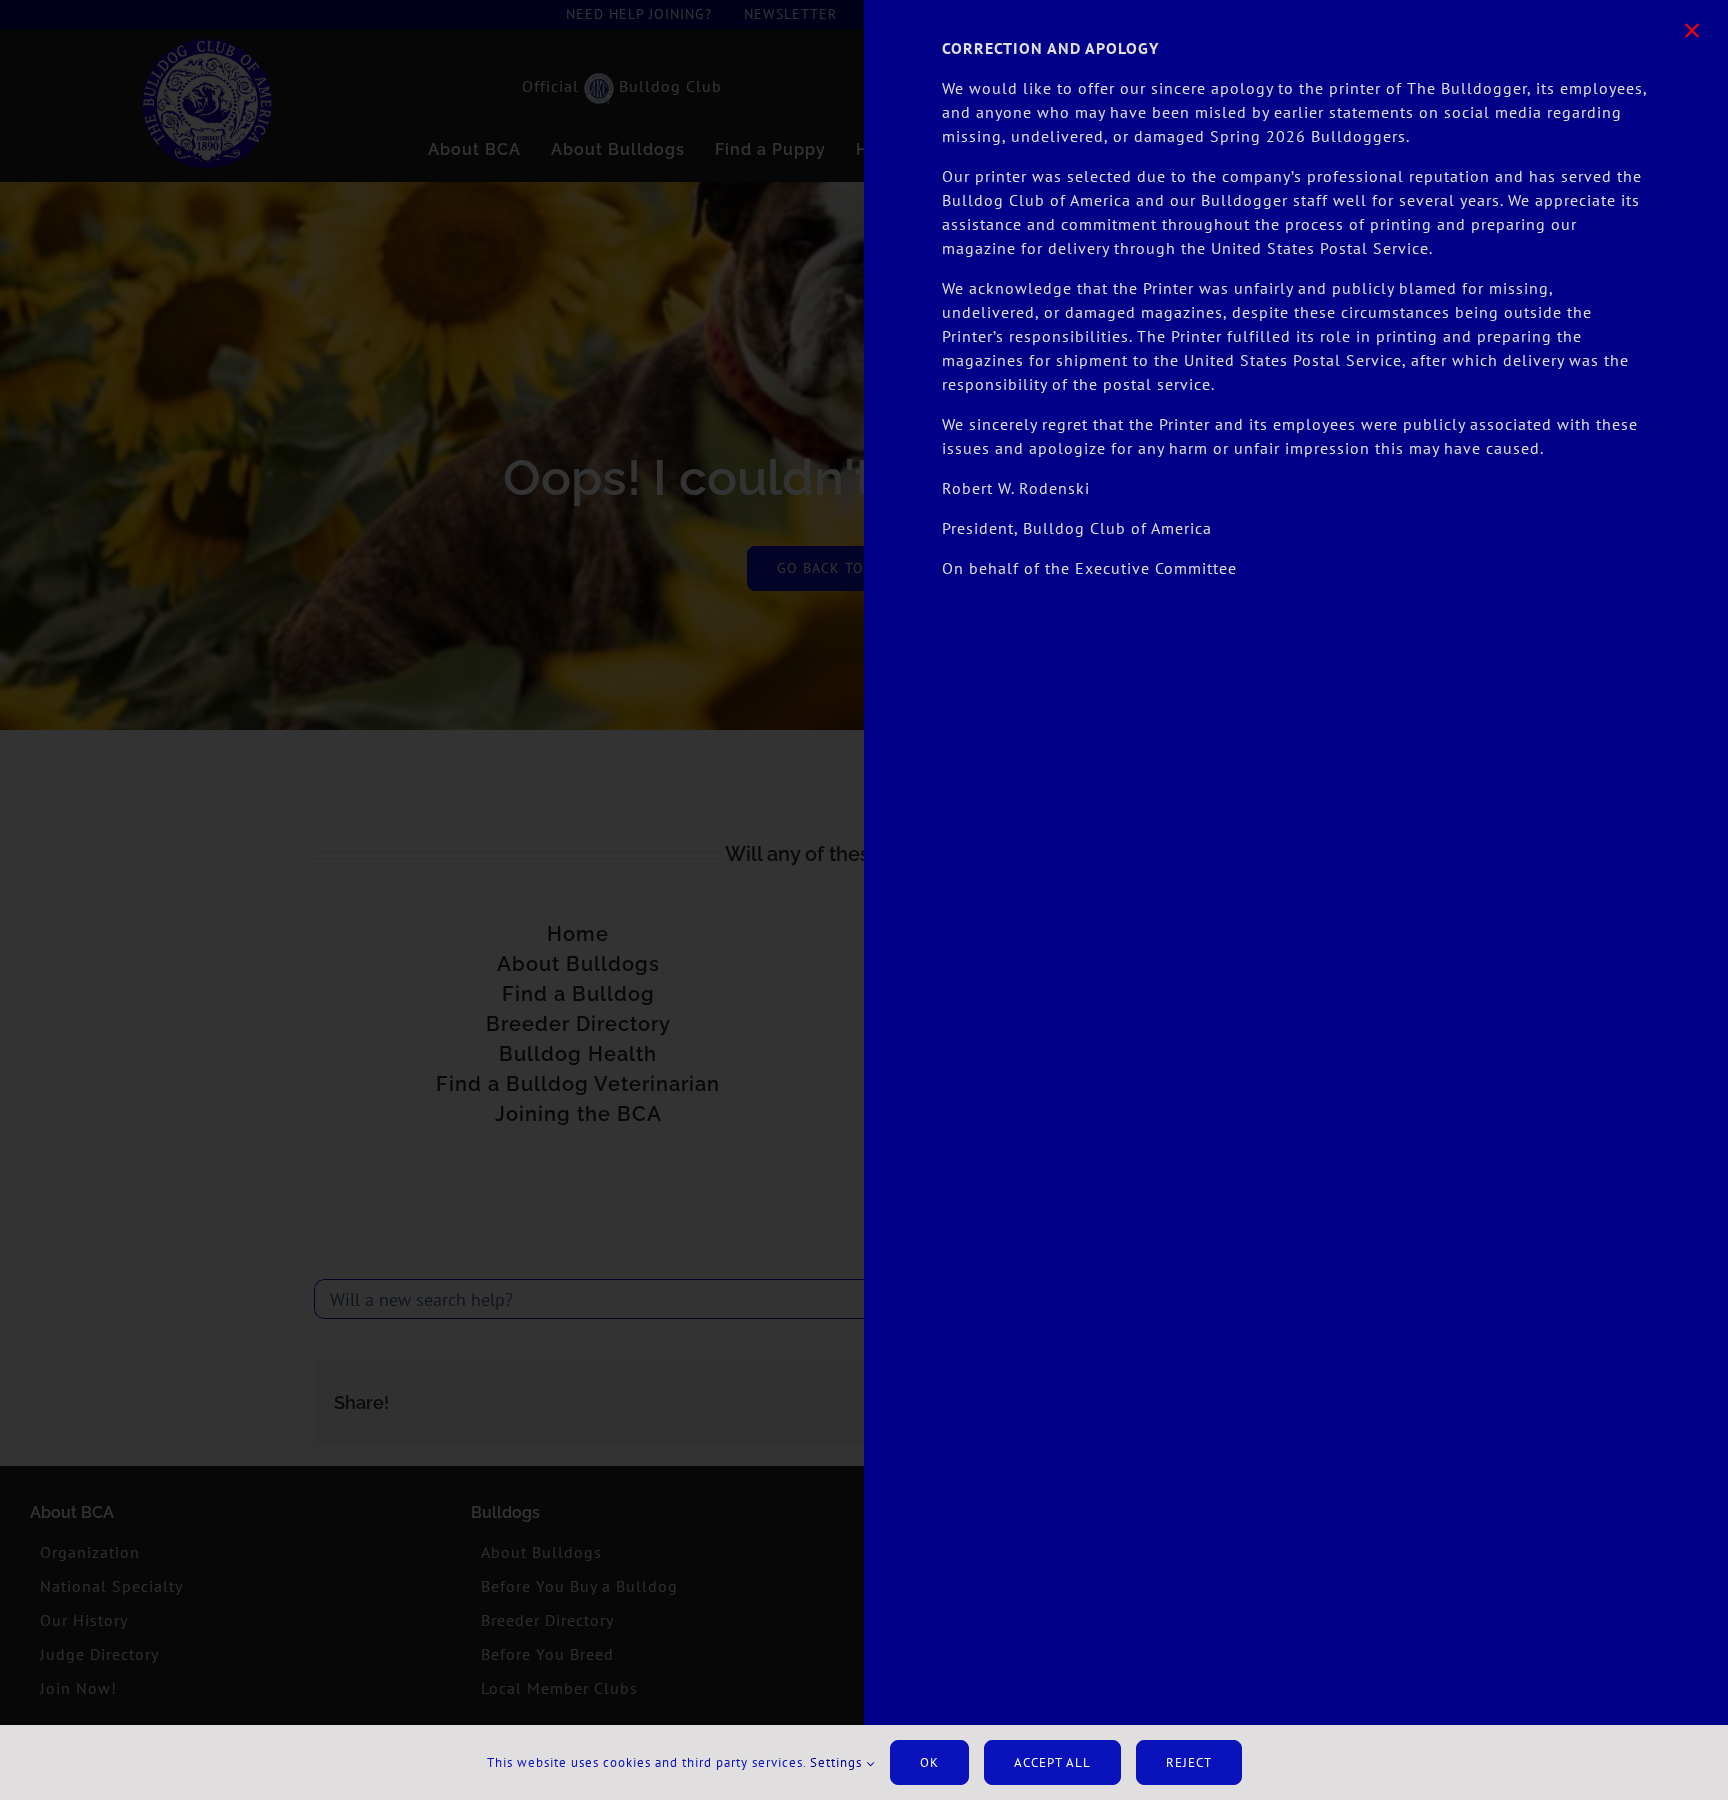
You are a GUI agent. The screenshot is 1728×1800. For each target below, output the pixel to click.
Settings (838, 1762)
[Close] (1692, 31)
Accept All (1052, 1762)
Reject (1189, 1762)
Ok (929, 1762)
